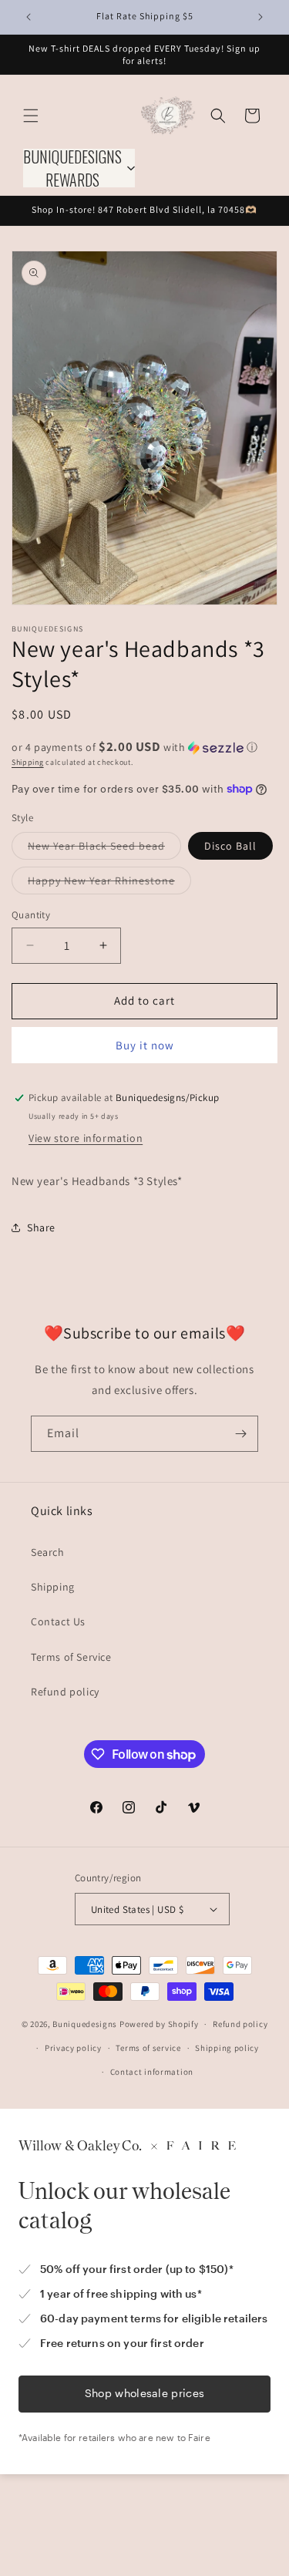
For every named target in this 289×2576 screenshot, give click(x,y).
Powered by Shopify (159, 2024)
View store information (86, 1138)
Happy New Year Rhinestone (109, 884)
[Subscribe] (240, 1434)
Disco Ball (230, 846)
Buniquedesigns (85, 2024)
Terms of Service (71, 1657)
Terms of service (148, 2048)
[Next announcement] (260, 17)
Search (48, 1552)
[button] (31, 116)
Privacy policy (73, 2048)
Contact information (152, 2072)
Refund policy (65, 1692)
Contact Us (58, 1621)
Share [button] (41, 1227)
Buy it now (145, 1045)
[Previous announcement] (29, 17)
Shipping (28, 762)
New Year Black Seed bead (104, 849)
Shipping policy (227, 2048)
